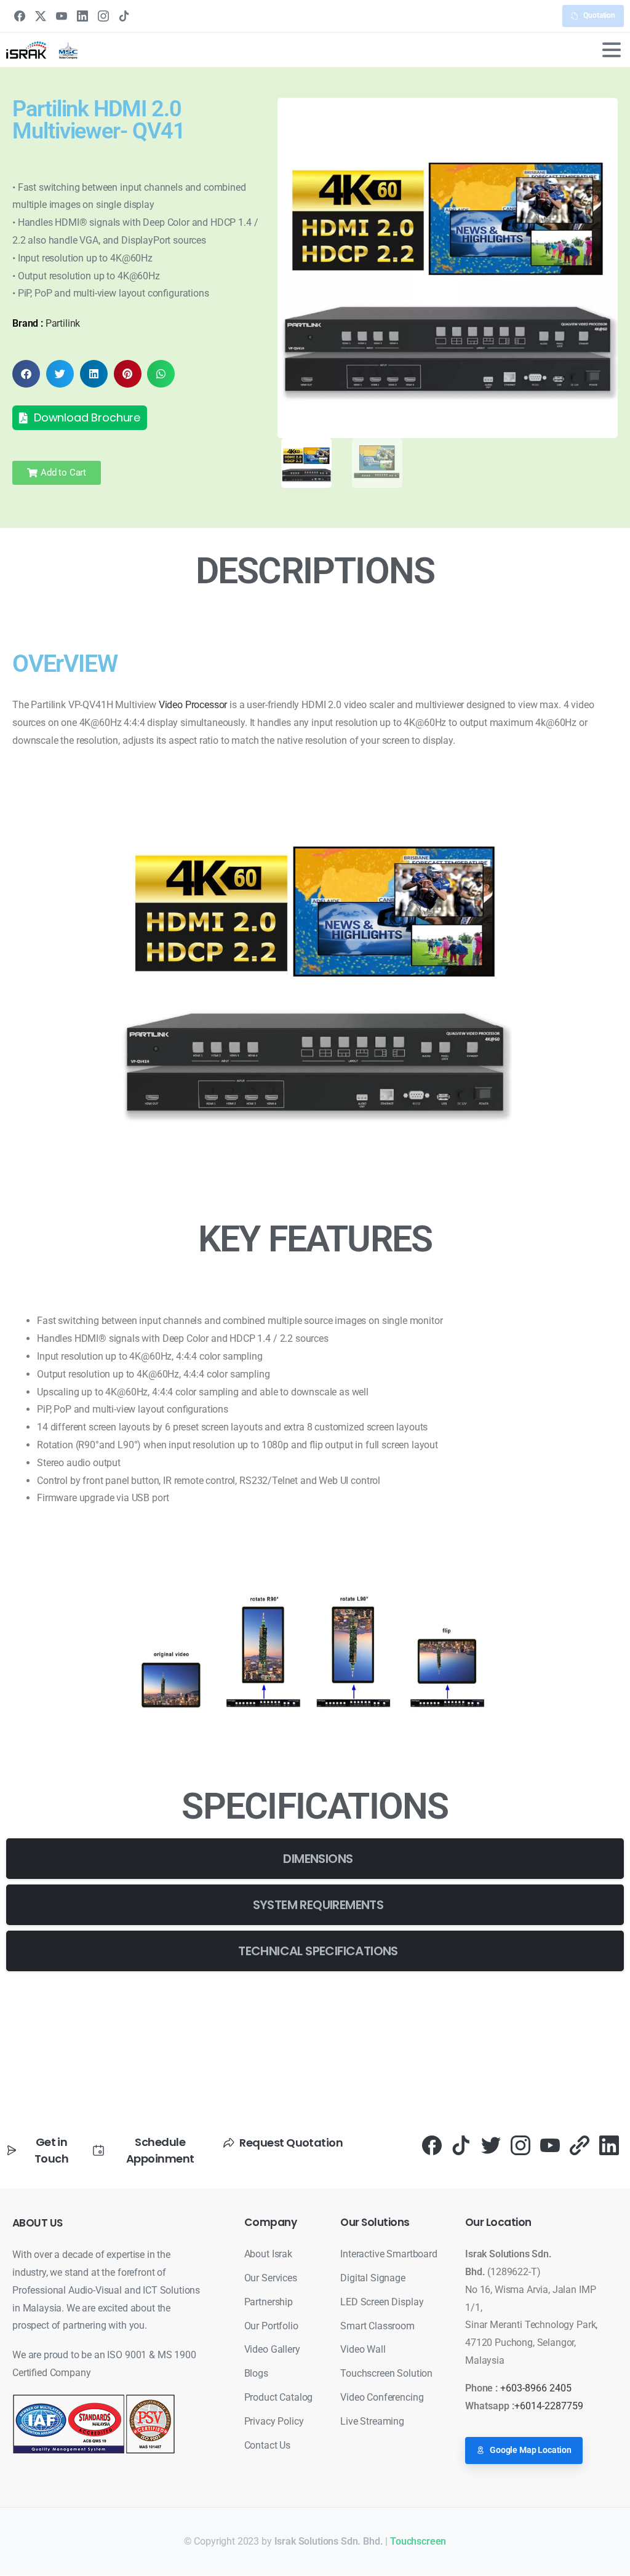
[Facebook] (20, 16)
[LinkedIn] (82, 16)
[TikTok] (124, 16)
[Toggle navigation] (612, 50)
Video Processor (193, 705)
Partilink (63, 323)
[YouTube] (62, 16)
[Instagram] (103, 16)
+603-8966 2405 (536, 2388)
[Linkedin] (609, 2144)
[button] (26, 374)
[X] (41, 16)
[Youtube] (550, 2144)
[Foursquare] (580, 2144)
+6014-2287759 (549, 2406)
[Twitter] (491, 2144)
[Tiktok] (461, 2144)
